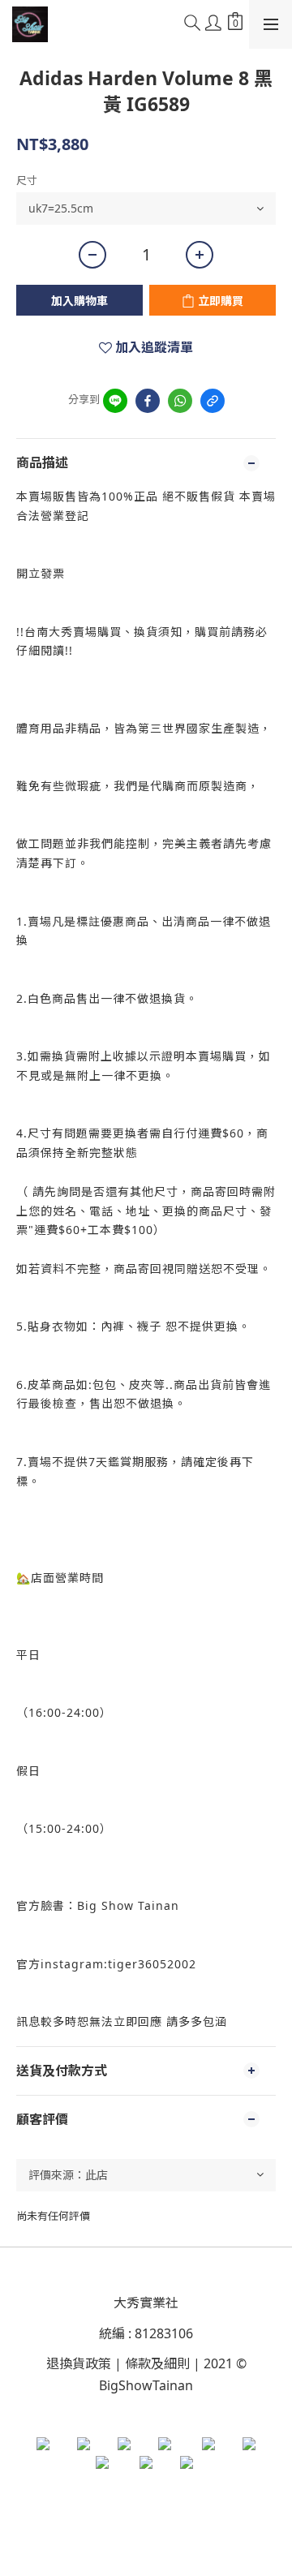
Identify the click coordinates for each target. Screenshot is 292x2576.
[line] (115, 401)
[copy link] (213, 401)
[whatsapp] (180, 401)
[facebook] (148, 401)
